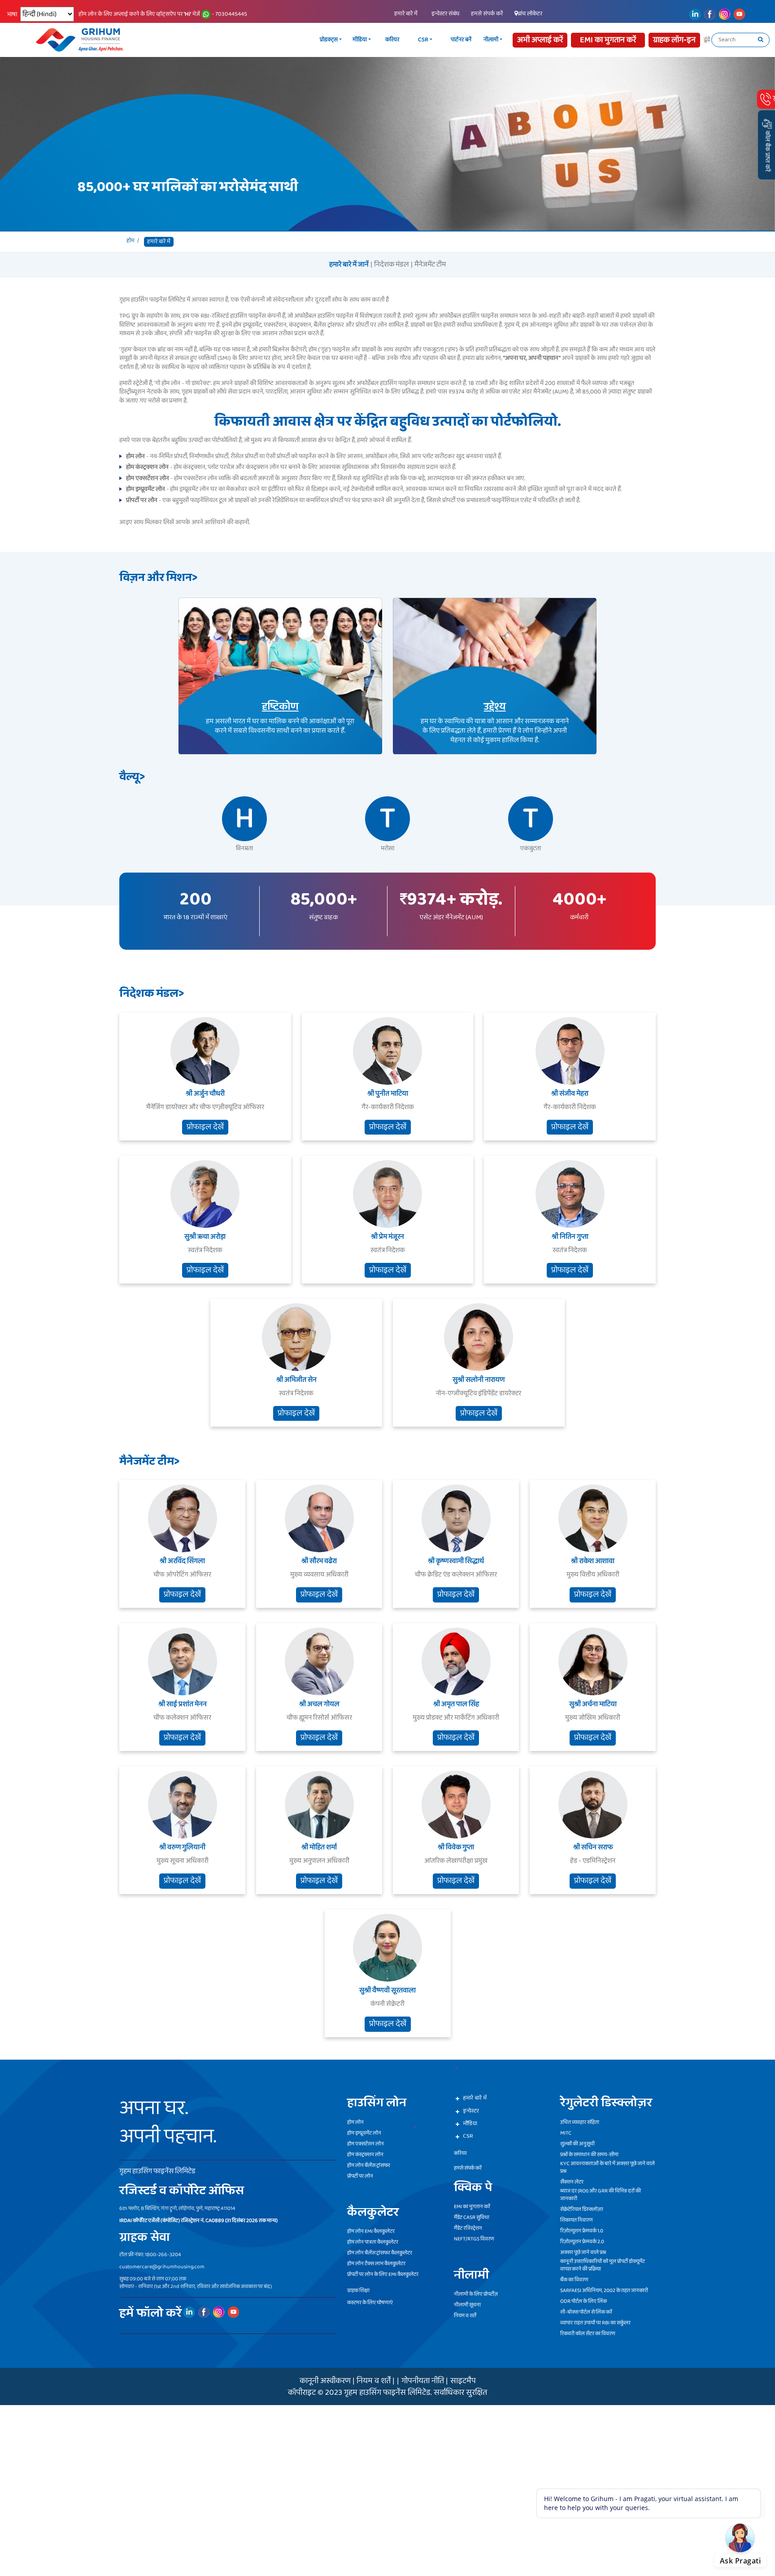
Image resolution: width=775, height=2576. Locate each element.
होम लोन (355, 2122)
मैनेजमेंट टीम (430, 265)
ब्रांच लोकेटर (530, 14)
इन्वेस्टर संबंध (445, 14)
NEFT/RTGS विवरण (474, 2239)
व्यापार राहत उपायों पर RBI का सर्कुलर (595, 2323)
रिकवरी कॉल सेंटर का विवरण (588, 2334)
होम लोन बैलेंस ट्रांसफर (369, 2165)
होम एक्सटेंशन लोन (366, 2144)
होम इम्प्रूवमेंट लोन (364, 2133)
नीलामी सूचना (467, 2305)
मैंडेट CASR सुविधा (472, 2217)
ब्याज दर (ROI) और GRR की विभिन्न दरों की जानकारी (601, 2195)
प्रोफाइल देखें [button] (205, 1126)
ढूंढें (707, 40)
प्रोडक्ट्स (370, 40)
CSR (464, 40)
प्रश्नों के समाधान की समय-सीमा (589, 2155)
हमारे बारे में (406, 14)
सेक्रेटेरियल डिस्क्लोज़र (582, 2209)
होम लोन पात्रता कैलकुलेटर (373, 2242)
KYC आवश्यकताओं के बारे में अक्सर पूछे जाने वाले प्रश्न (607, 2167)
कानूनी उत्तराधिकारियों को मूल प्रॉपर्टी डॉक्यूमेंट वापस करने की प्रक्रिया (603, 2265)
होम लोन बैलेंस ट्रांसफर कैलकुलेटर (380, 2253)
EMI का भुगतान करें (472, 2207)
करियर (433, 40)
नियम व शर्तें (465, 2316)
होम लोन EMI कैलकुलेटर (371, 2231)
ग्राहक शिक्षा (358, 2290)
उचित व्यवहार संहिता (580, 2122)
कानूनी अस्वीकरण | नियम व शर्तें (345, 2381)
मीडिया (401, 40)
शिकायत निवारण (577, 2220)
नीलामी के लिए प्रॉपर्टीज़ (476, 2294)
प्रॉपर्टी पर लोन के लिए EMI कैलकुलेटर (383, 2274)
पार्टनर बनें (502, 40)
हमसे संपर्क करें (487, 14)
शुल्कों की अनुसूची (577, 2144)
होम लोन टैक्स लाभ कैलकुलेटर (376, 2264)
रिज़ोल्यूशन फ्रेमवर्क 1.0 (582, 2231)
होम (131, 241)
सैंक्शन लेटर (572, 2182)
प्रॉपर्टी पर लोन (360, 2176)
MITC (566, 2133)
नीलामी (532, 40)
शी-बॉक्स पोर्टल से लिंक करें (586, 2312)
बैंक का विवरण (574, 2280)
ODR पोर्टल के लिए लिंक (583, 2301)
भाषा (12, 15)
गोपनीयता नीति (423, 2381)
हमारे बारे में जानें (349, 265)
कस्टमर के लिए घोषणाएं (370, 2303)
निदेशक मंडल (392, 265)
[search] (761, 40)
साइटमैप (463, 2381)
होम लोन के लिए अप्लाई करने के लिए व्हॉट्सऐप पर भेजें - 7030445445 (163, 14)
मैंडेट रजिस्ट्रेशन (468, 2228)
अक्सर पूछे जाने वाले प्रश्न (583, 2252)
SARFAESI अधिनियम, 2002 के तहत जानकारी (604, 2290)
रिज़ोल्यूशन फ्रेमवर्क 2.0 (582, 2242)
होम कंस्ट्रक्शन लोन (365, 2155)
